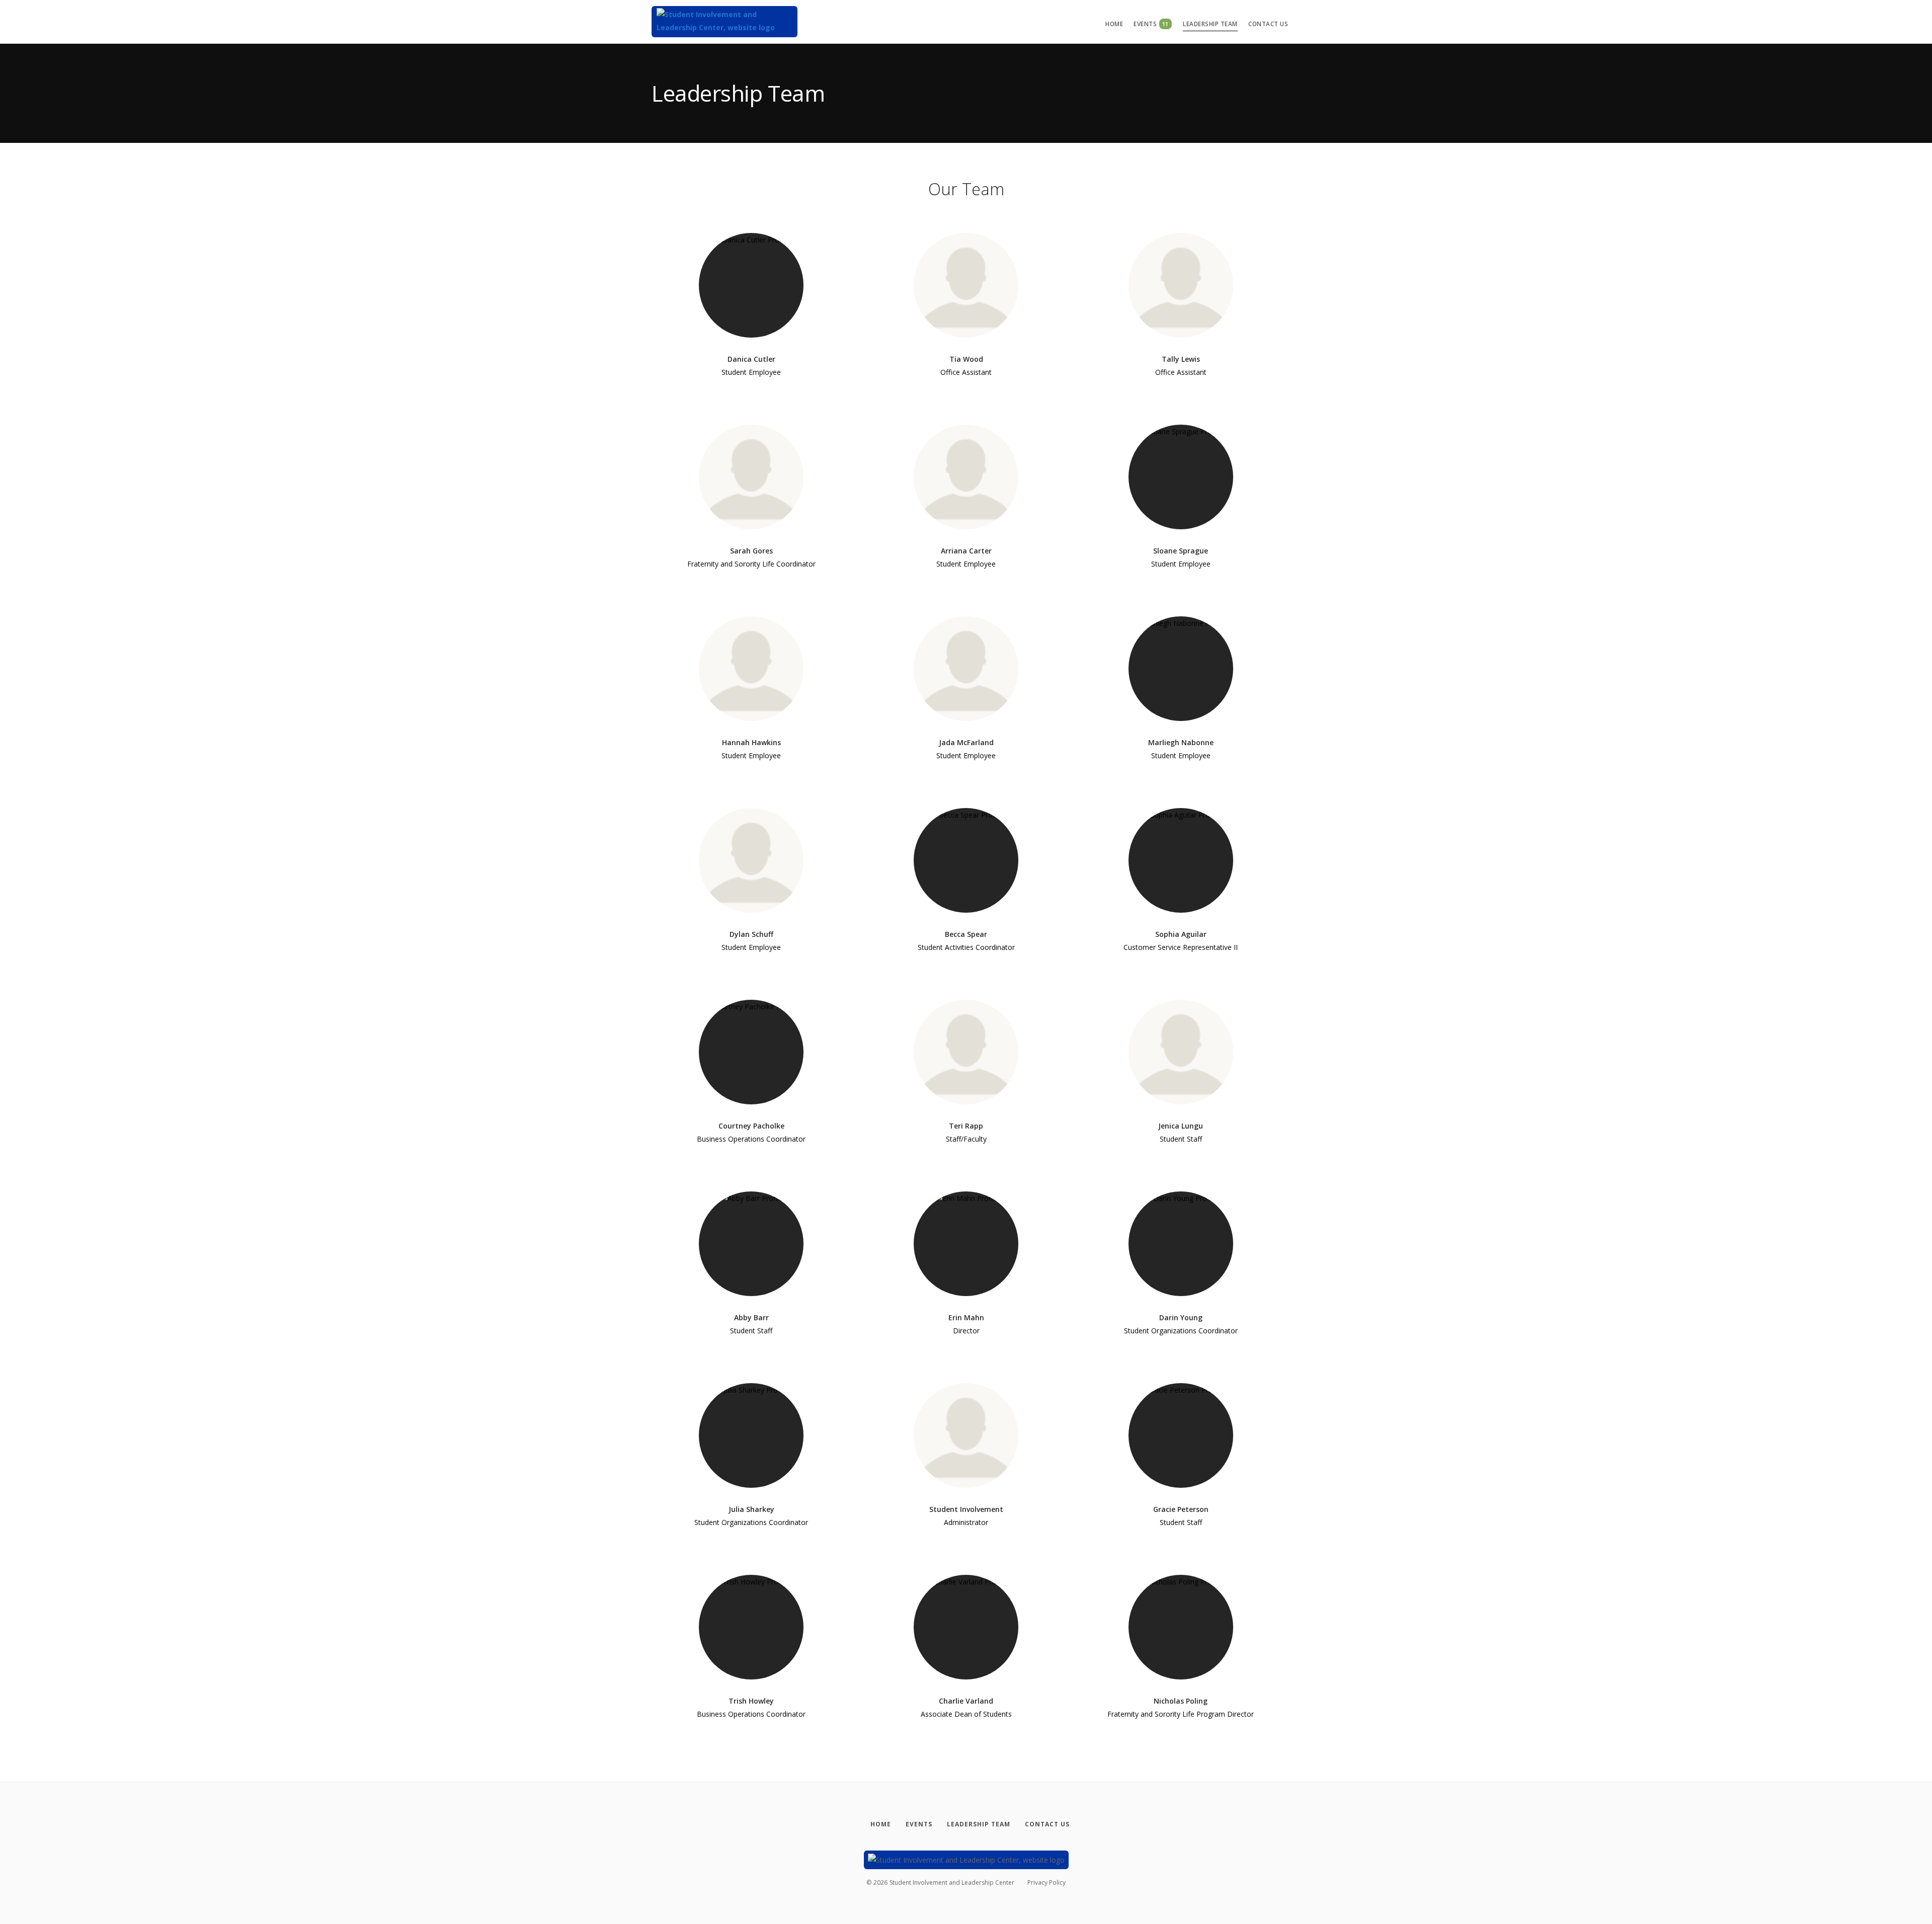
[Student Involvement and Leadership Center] (725, 22)
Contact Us (1268, 24)
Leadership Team (1210, 24)
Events (1151, 24)
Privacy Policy (1046, 1882)
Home (1114, 24)
